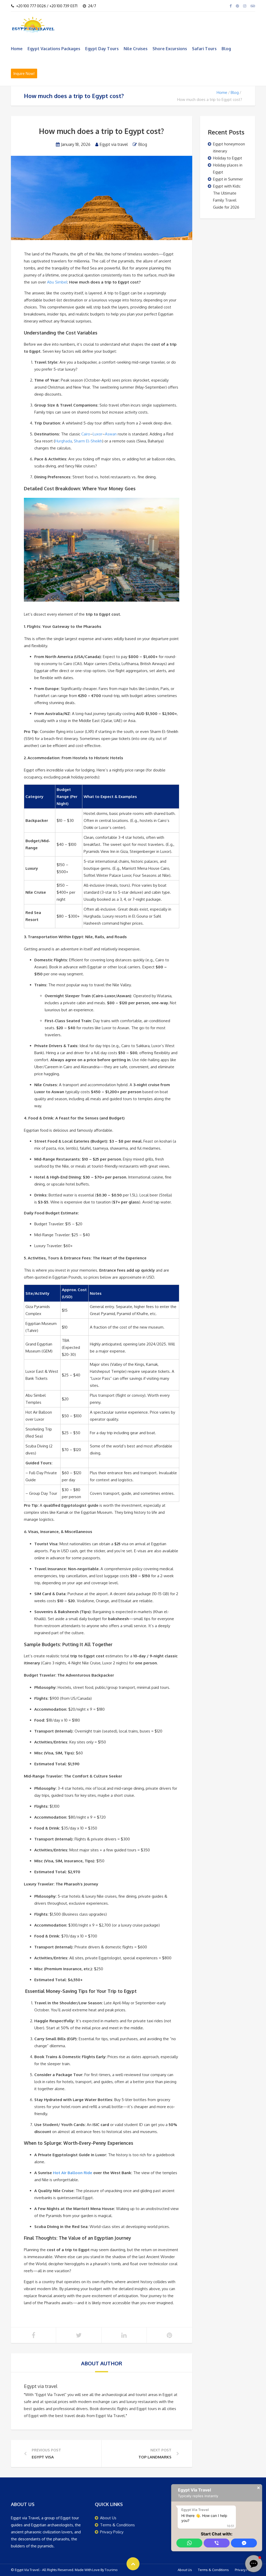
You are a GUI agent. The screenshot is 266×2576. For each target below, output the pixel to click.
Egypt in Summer (228, 179)
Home (17, 49)
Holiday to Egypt (228, 158)
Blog (226, 49)
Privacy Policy (112, 2532)
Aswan (111, 434)
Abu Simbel (57, 282)
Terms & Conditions (117, 2525)
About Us (108, 2518)
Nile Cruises (136, 49)
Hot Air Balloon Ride (73, 2173)
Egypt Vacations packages (54, 49)
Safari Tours (204, 49)
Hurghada (64, 441)
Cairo (86, 434)
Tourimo (111, 2570)
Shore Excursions (170, 49)
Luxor (98, 434)
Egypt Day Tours (102, 49)
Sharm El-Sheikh (88, 441)
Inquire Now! (24, 73)
